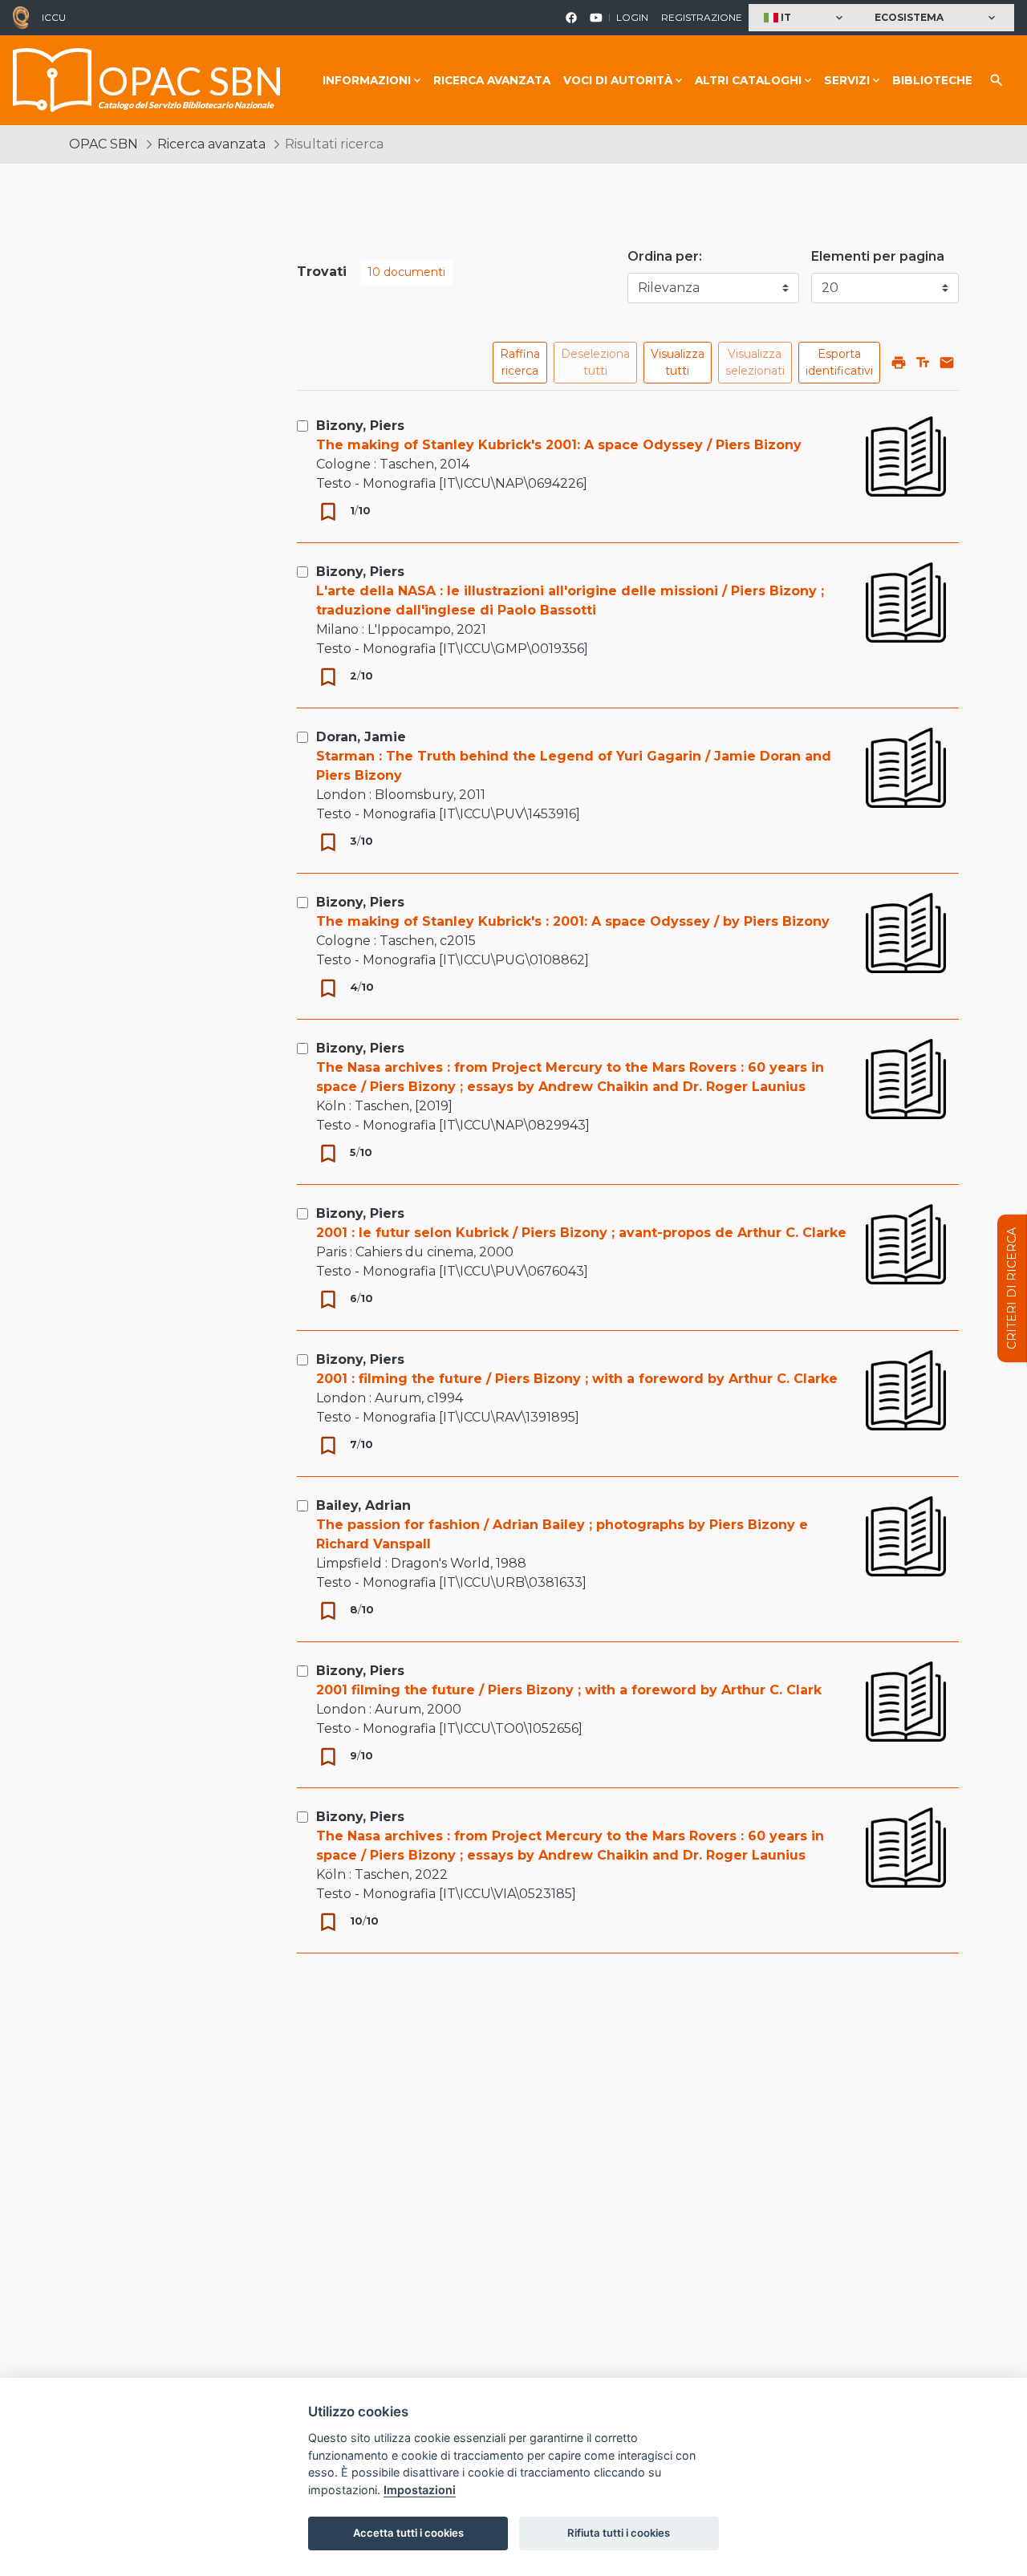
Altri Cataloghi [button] (748, 80)
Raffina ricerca (520, 362)
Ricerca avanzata (492, 80)
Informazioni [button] (367, 80)
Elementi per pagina (878, 256)
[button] (805, 18)
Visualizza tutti (678, 362)
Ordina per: (665, 256)
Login (632, 17)
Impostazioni (420, 2490)
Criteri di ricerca (1012, 1288)
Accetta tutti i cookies (408, 2533)
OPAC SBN (104, 144)
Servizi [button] (847, 80)
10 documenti (406, 272)
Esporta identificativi (839, 362)
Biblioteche (932, 80)
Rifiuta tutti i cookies (619, 2533)
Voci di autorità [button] (618, 80)
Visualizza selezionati (755, 362)
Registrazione (702, 17)
